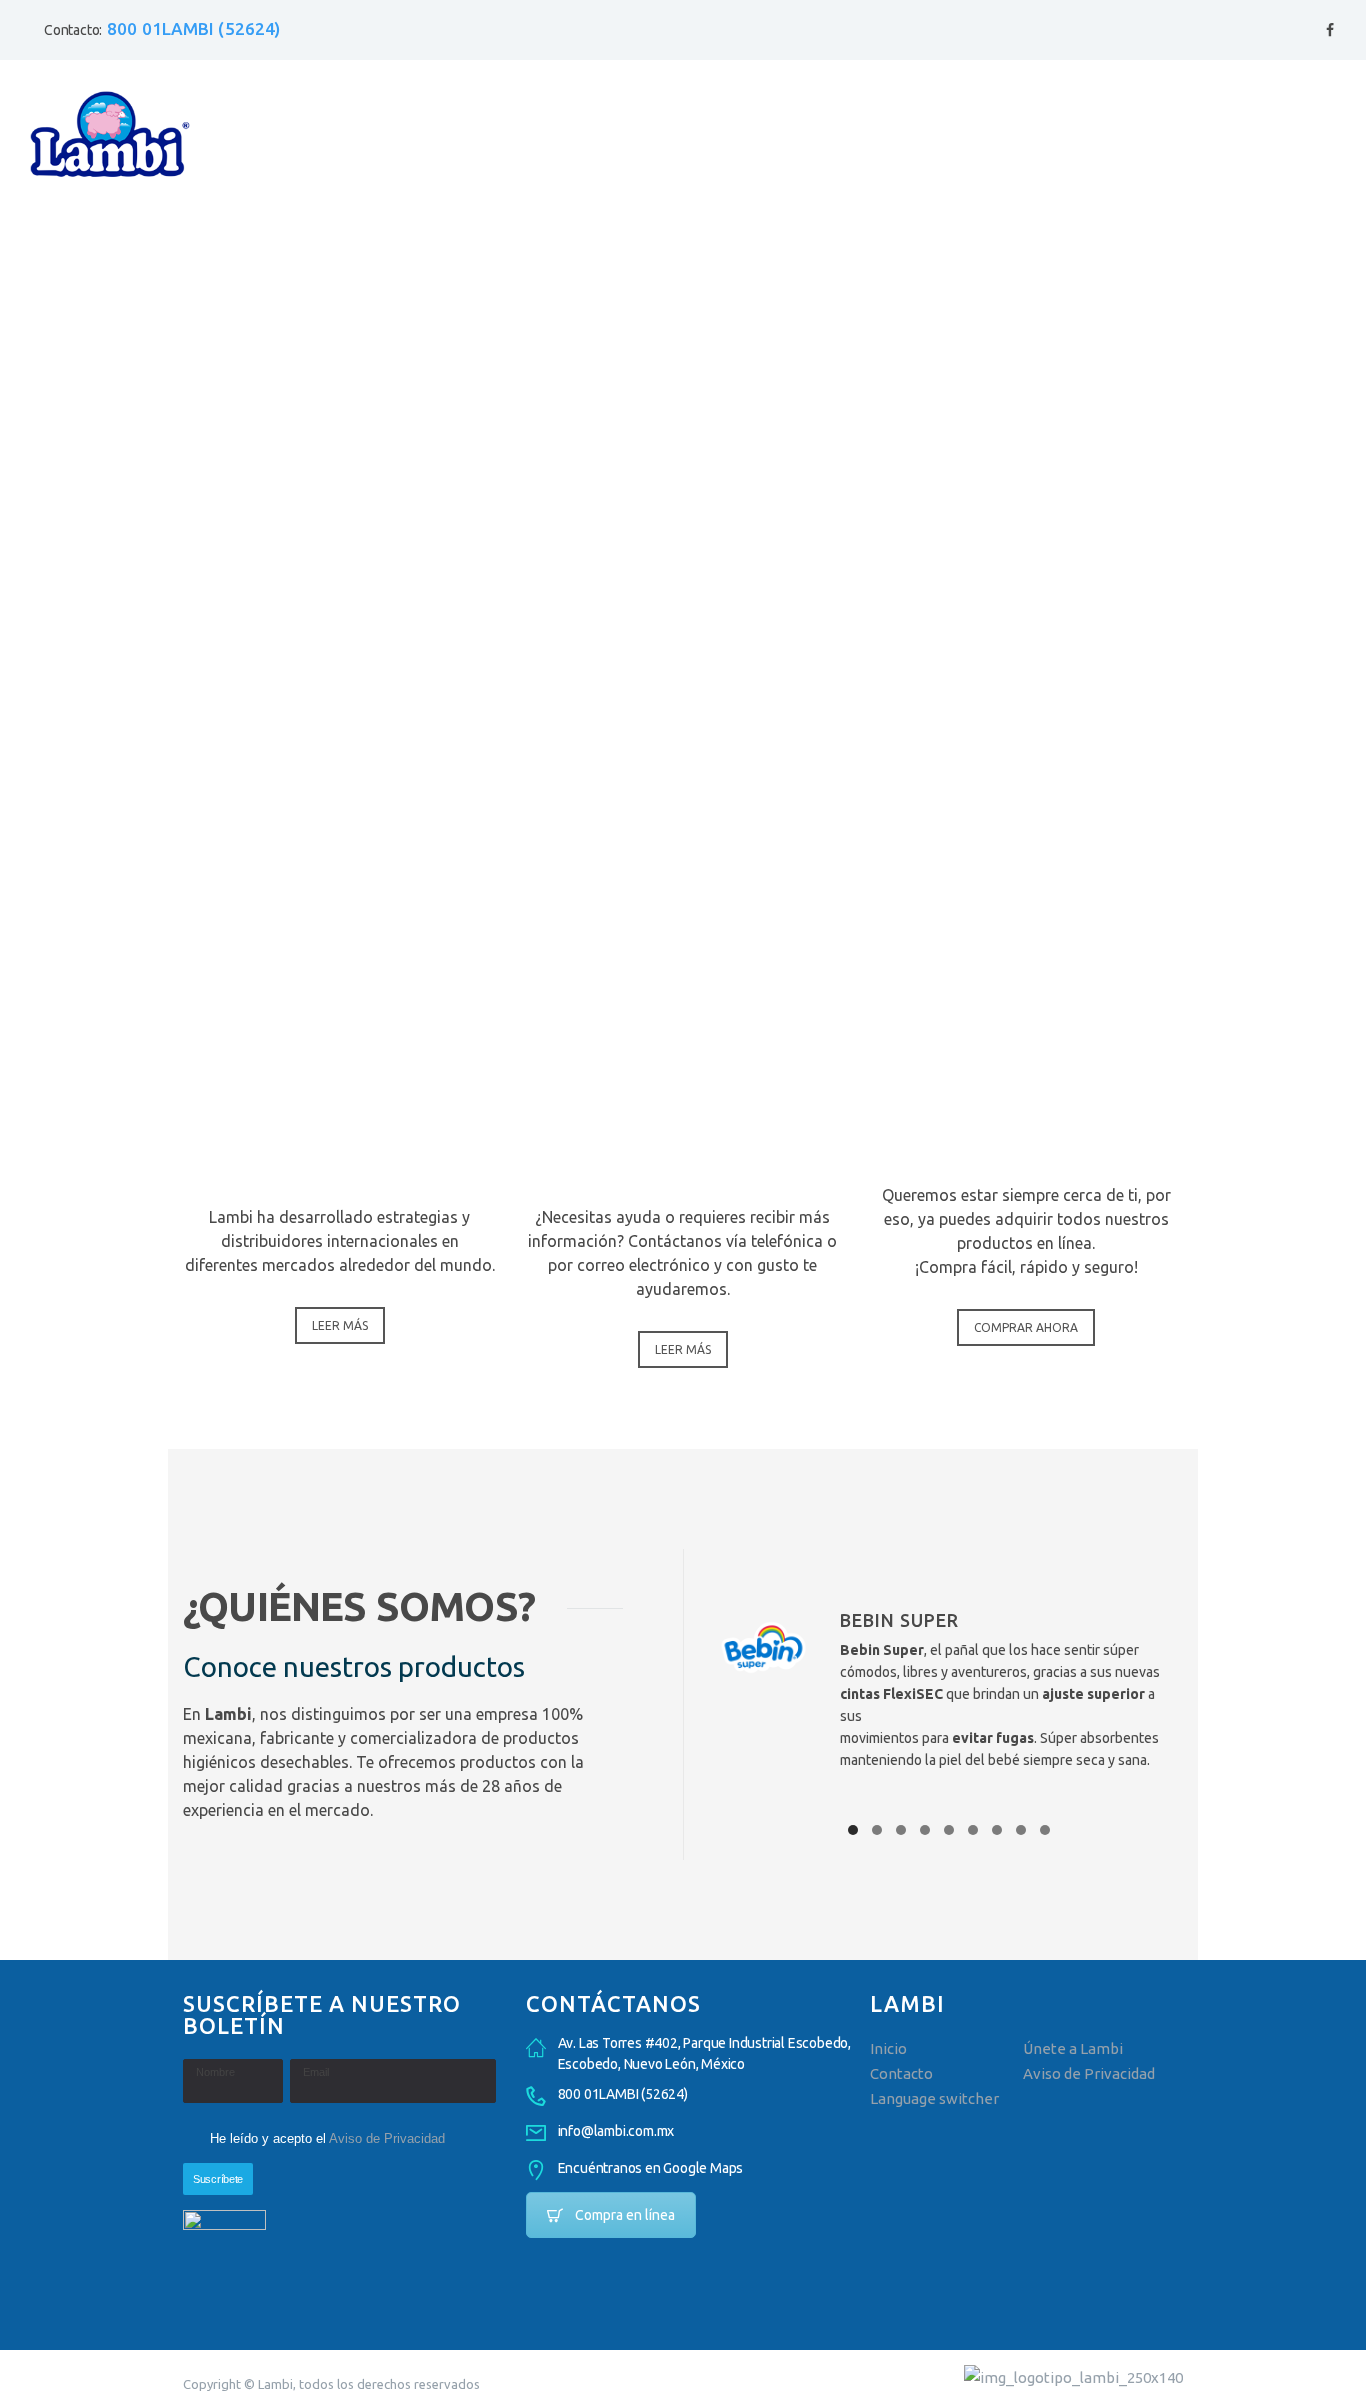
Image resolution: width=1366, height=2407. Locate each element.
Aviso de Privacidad (387, 2138)
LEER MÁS (340, 1325)
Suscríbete (218, 2179)
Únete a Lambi (1073, 2048)
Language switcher (934, 2098)
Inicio (888, 2048)
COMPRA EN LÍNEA (1026, 1083)
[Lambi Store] (1026, 980)
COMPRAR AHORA (1026, 1327)
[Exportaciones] (340, 980)
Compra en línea (625, 2215)
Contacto (901, 2073)
